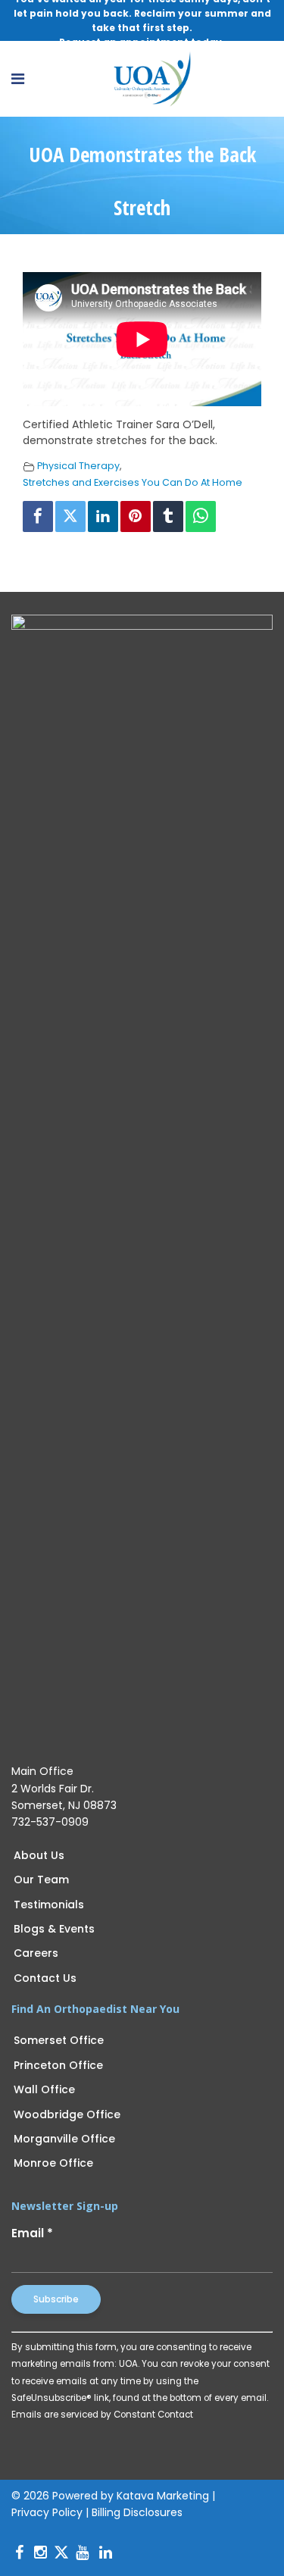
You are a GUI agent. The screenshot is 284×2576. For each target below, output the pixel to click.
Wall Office (44, 2089)
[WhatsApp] (201, 516)
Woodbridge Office (67, 2114)
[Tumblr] (168, 516)
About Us (39, 1855)
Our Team (41, 1880)
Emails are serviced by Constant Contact (102, 2415)
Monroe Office (53, 2163)
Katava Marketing (163, 2496)
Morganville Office (64, 2139)
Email (32, 2233)
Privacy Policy (47, 2512)
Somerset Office (59, 2040)
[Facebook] (38, 516)
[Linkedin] (103, 516)
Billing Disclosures (137, 2512)
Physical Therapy (78, 466)
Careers (36, 1953)
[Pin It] (136, 516)
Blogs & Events (54, 1929)
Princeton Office (58, 2065)
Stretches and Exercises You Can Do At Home (133, 482)
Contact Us (45, 1978)
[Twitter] (70, 516)
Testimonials (49, 1905)
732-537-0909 (50, 1822)
